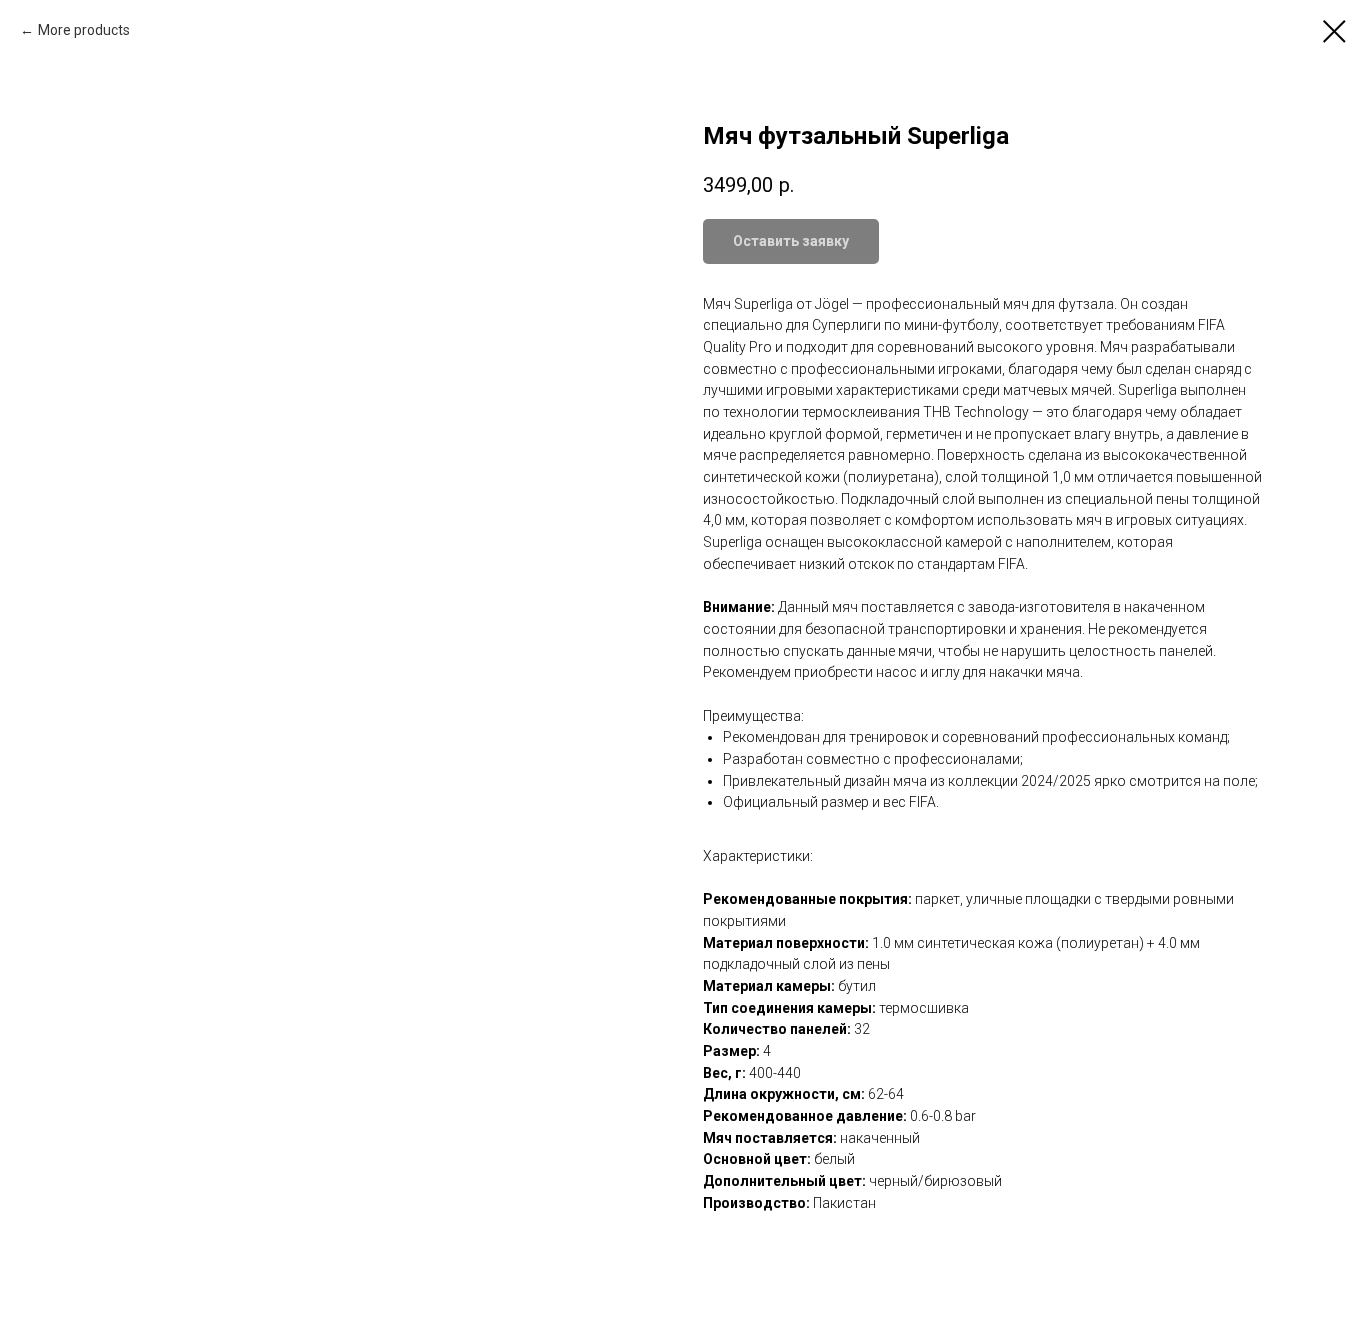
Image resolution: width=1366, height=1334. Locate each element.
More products (84, 30)
